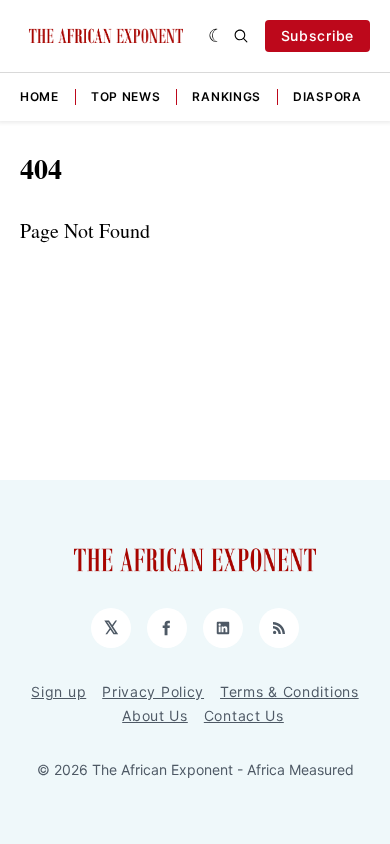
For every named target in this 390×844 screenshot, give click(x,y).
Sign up (58, 691)
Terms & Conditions (289, 691)
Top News (126, 96)
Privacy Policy (153, 691)
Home (39, 96)
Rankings (226, 96)
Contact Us (244, 715)
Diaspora (327, 96)
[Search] (241, 36)
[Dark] (216, 36)
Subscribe (317, 35)
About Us (155, 715)
